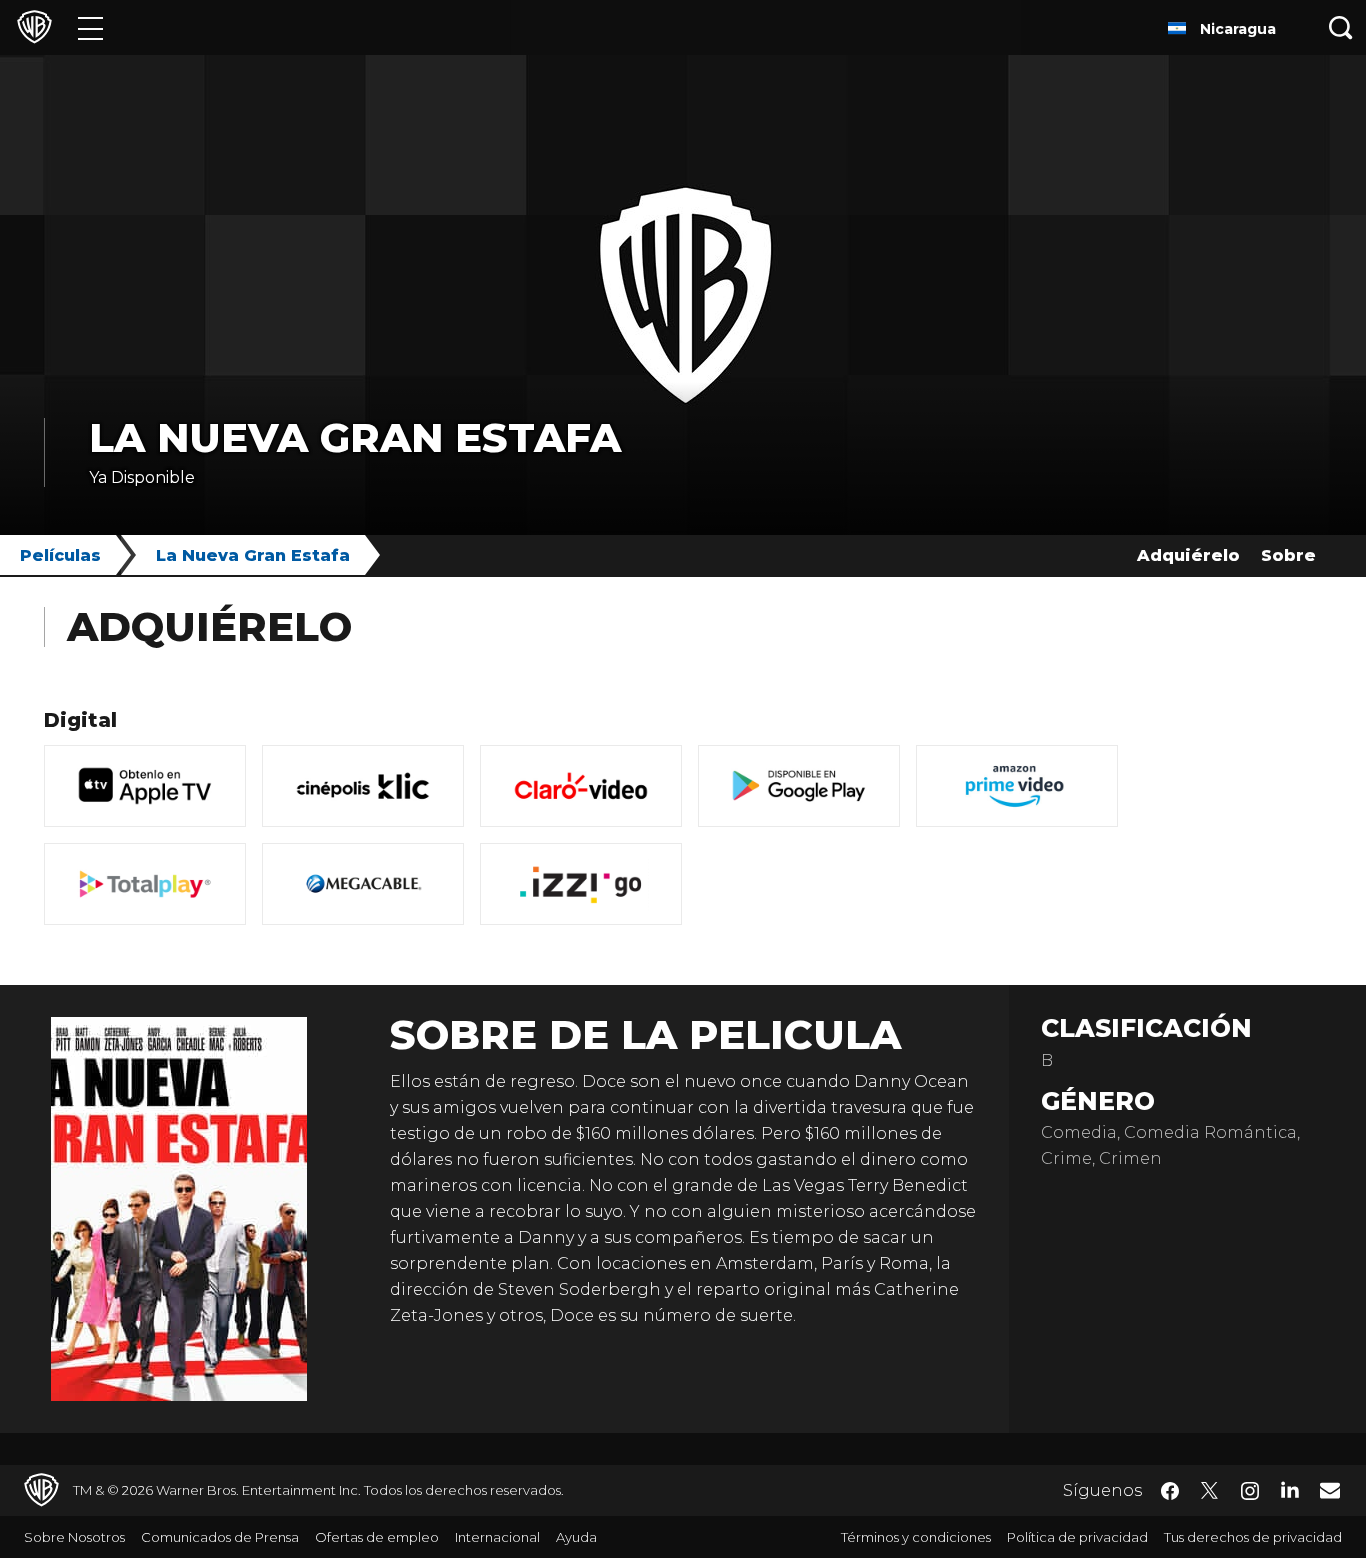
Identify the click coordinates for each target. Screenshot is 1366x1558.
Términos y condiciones (916, 1537)
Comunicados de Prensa (220, 1537)
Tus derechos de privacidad (1253, 1537)
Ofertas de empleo (377, 1537)
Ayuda (576, 1537)
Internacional (497, 1537)
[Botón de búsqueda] (1341, 27)
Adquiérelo (1188, 555)
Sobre (1288, 555)
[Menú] (90, 27)
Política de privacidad (1077, 1537)
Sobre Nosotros (74, 1537)
